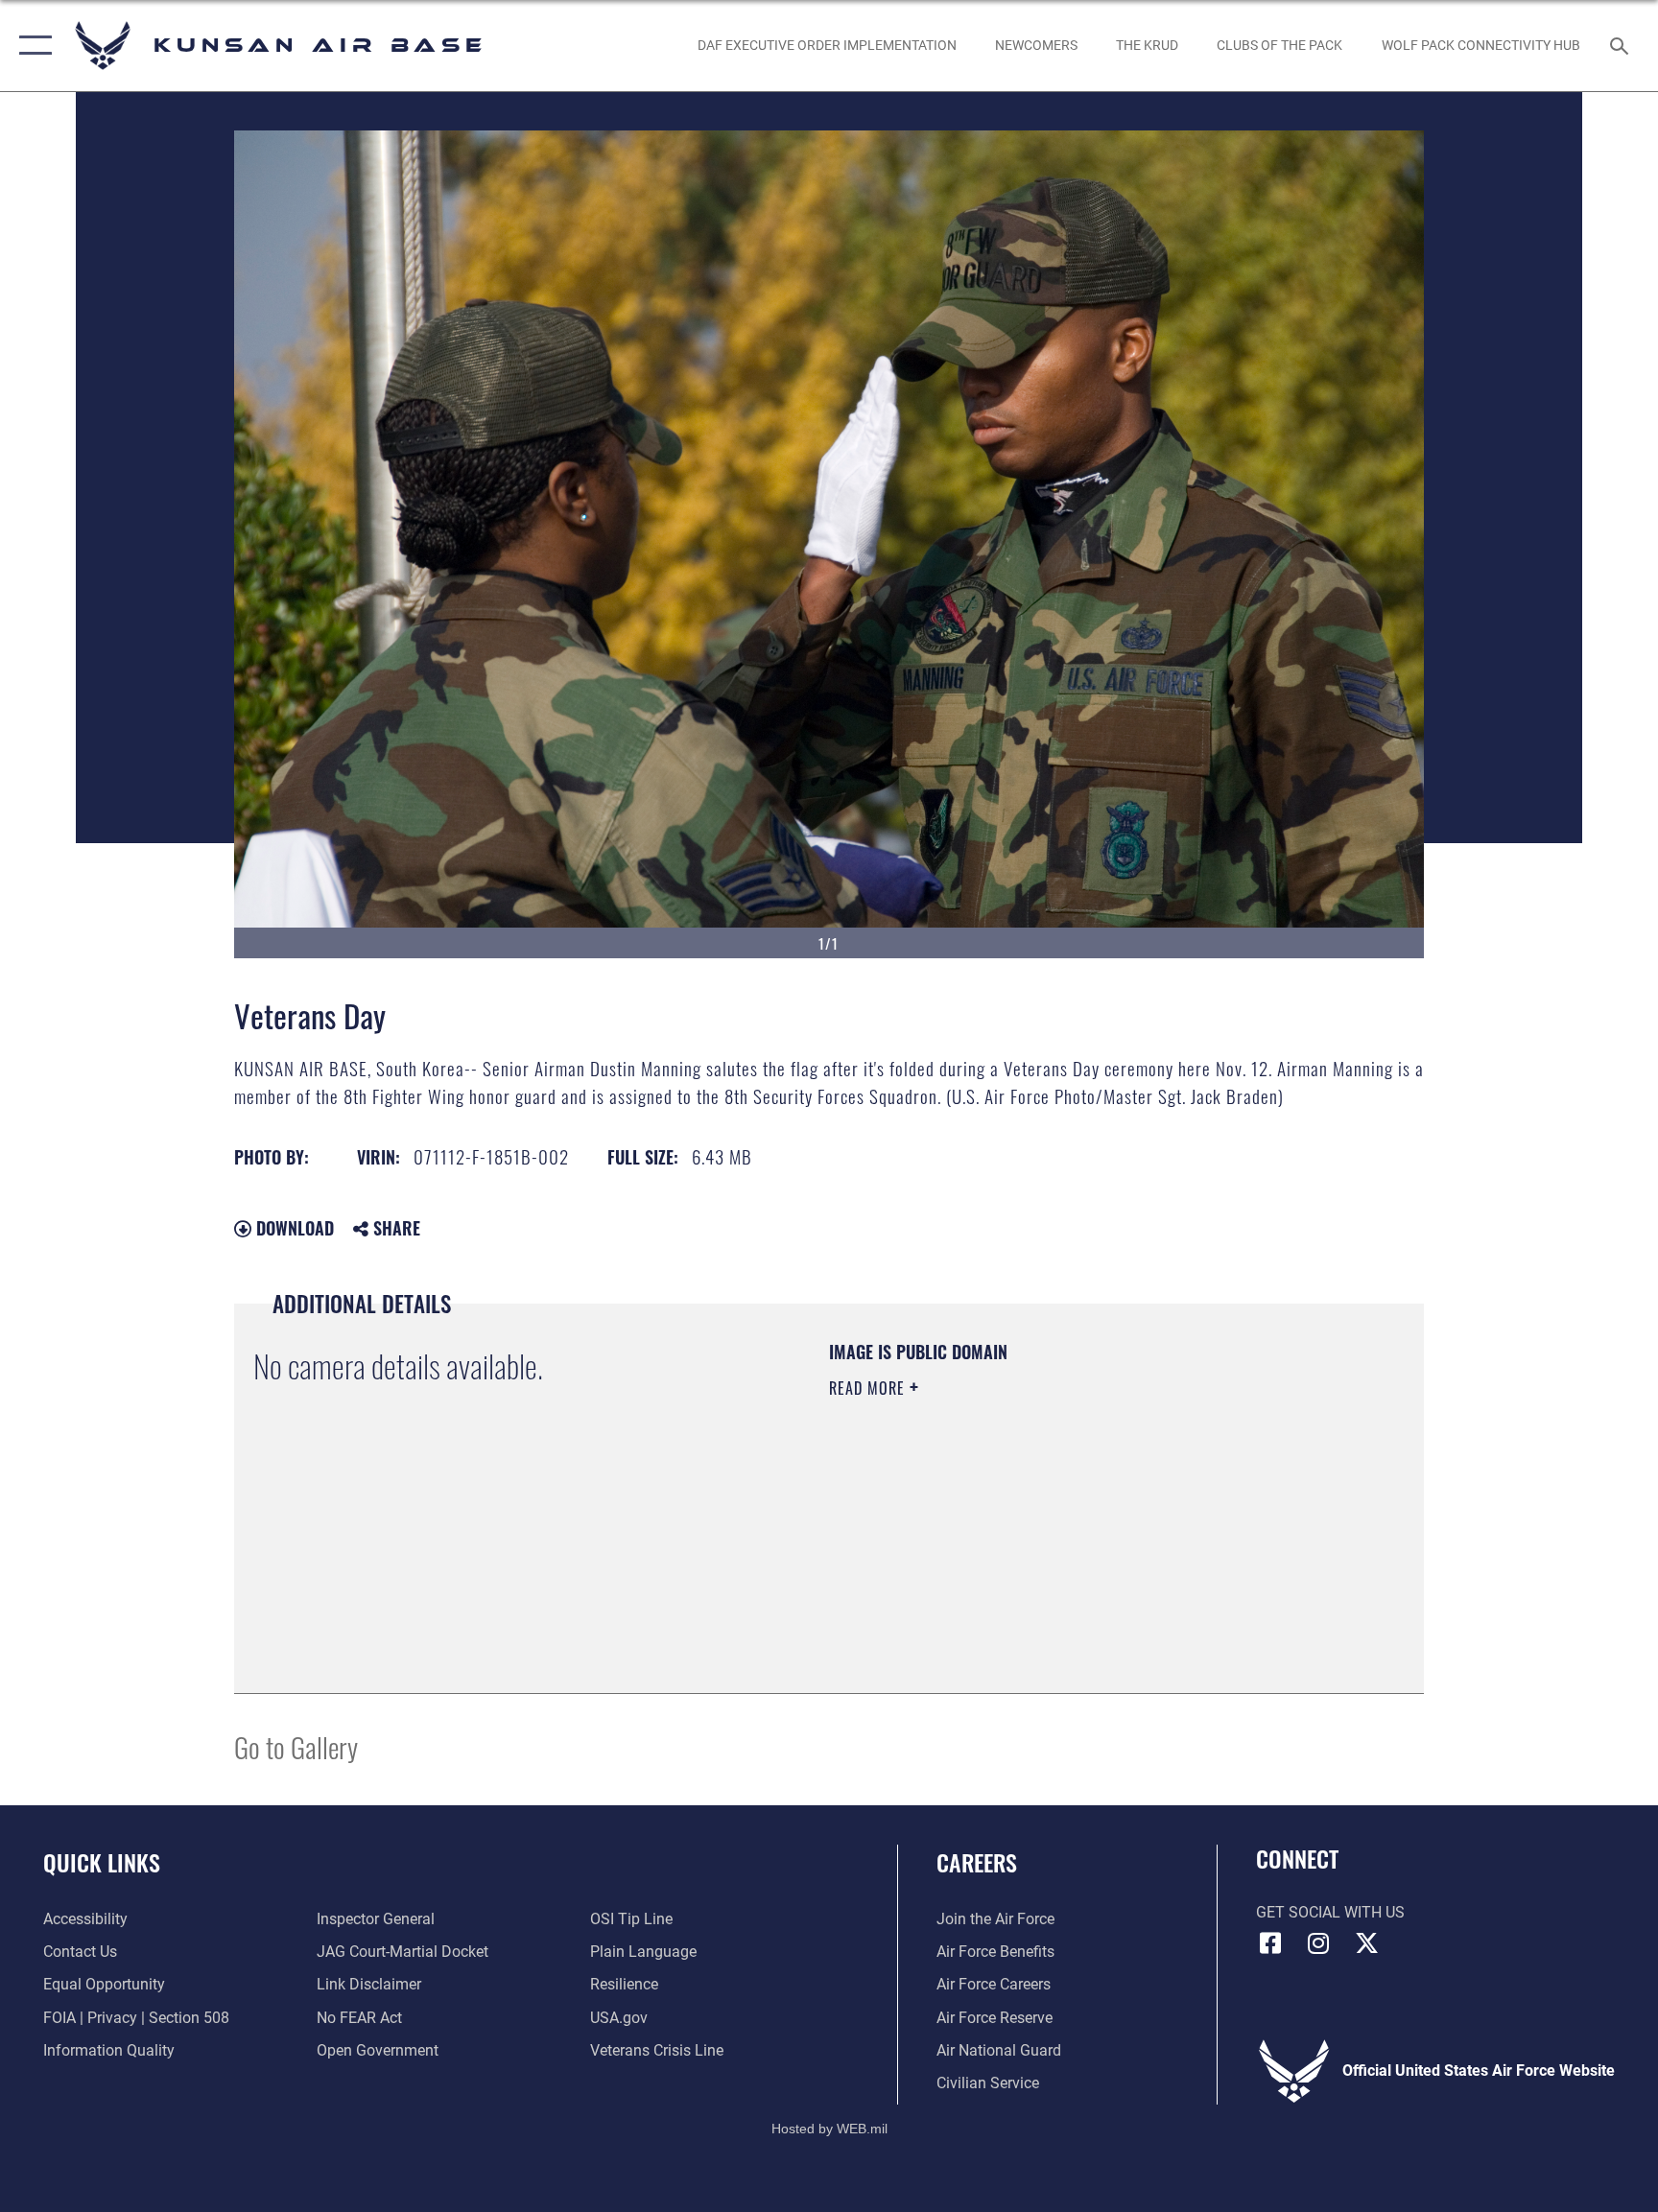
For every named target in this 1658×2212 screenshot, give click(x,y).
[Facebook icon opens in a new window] (1270, 1943)
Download (293, 1228)
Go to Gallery (296, 1746)
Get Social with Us (1330, 1912)
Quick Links (102, 1862)
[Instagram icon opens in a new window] (1318, 1943)
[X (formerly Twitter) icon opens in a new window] (1366, 1943)
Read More (869, 1388)
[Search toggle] (1622, 45)
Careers (977, 1862)
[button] (31, 46)
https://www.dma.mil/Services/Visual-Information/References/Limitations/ (1016, 1523)
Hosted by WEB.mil (829, 2129)
